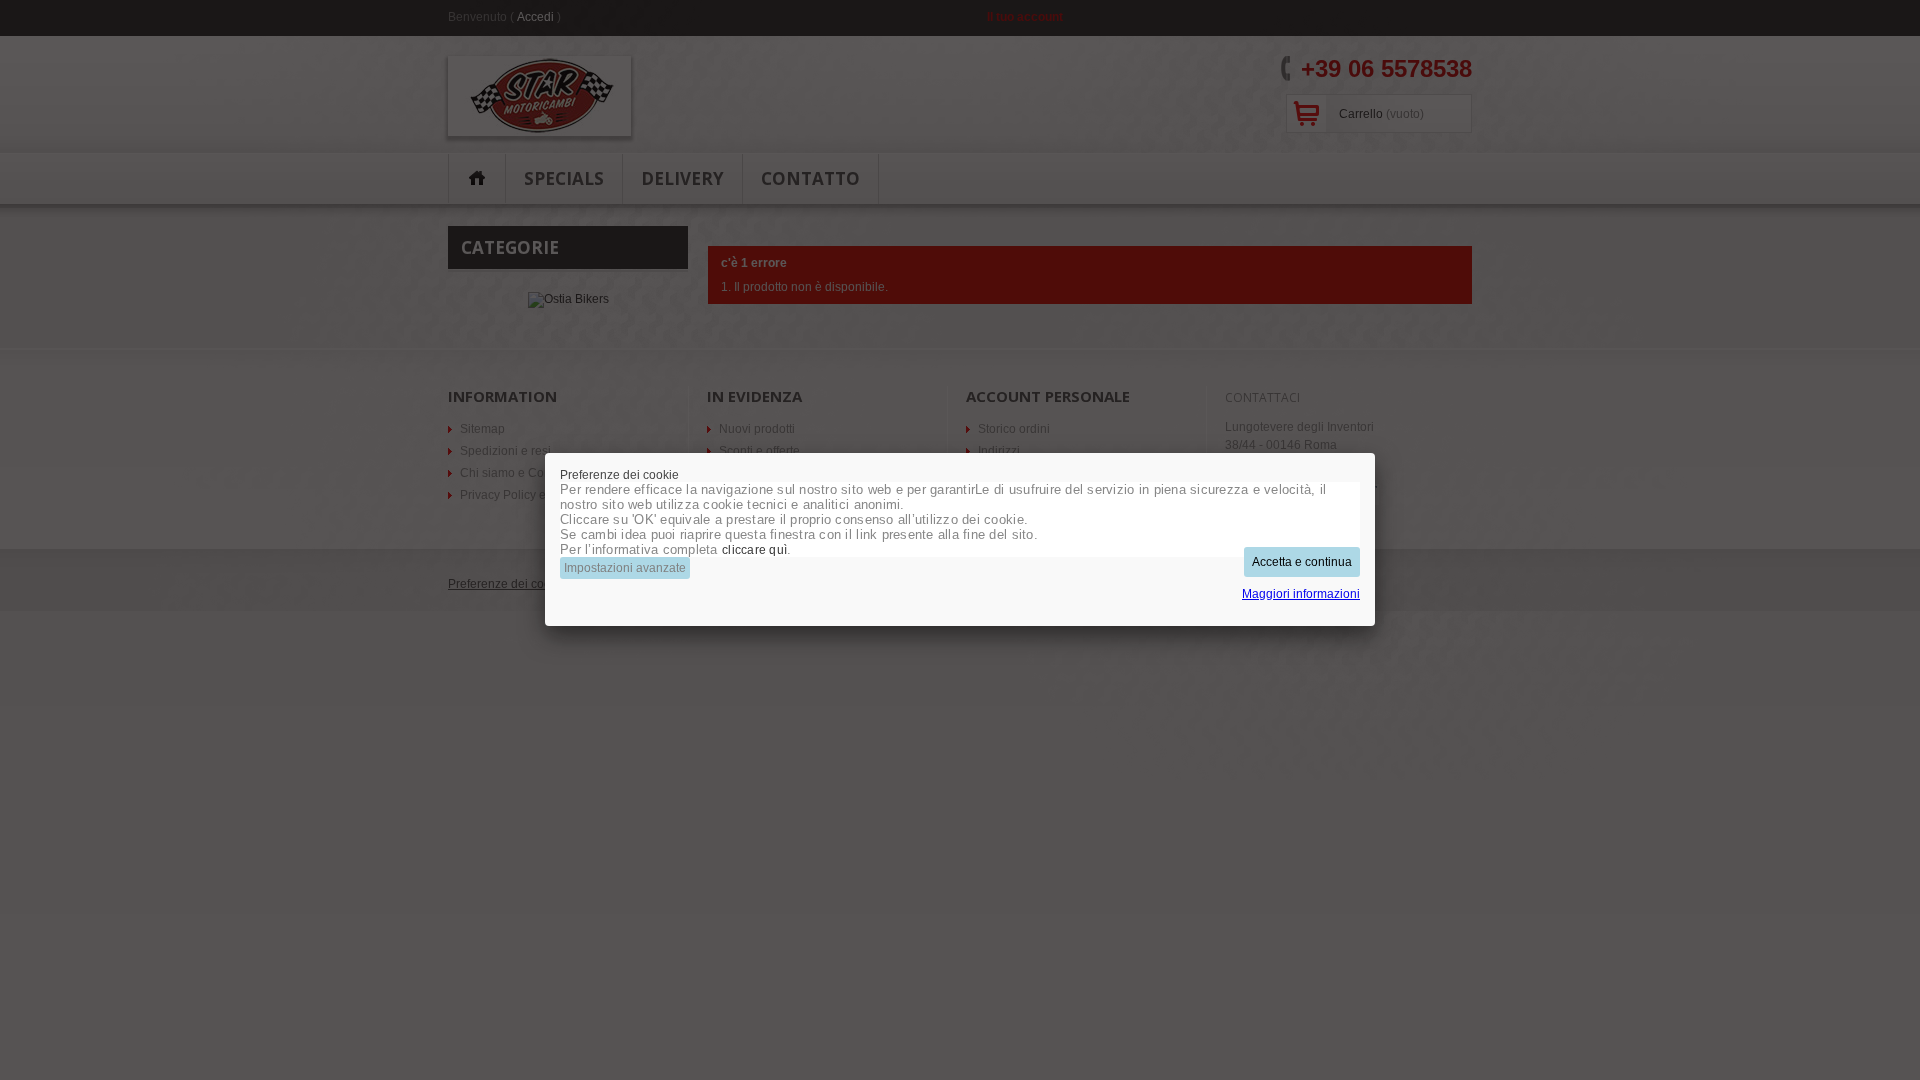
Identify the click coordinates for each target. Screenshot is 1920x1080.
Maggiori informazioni (1301, 594)
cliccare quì (754, 550)
